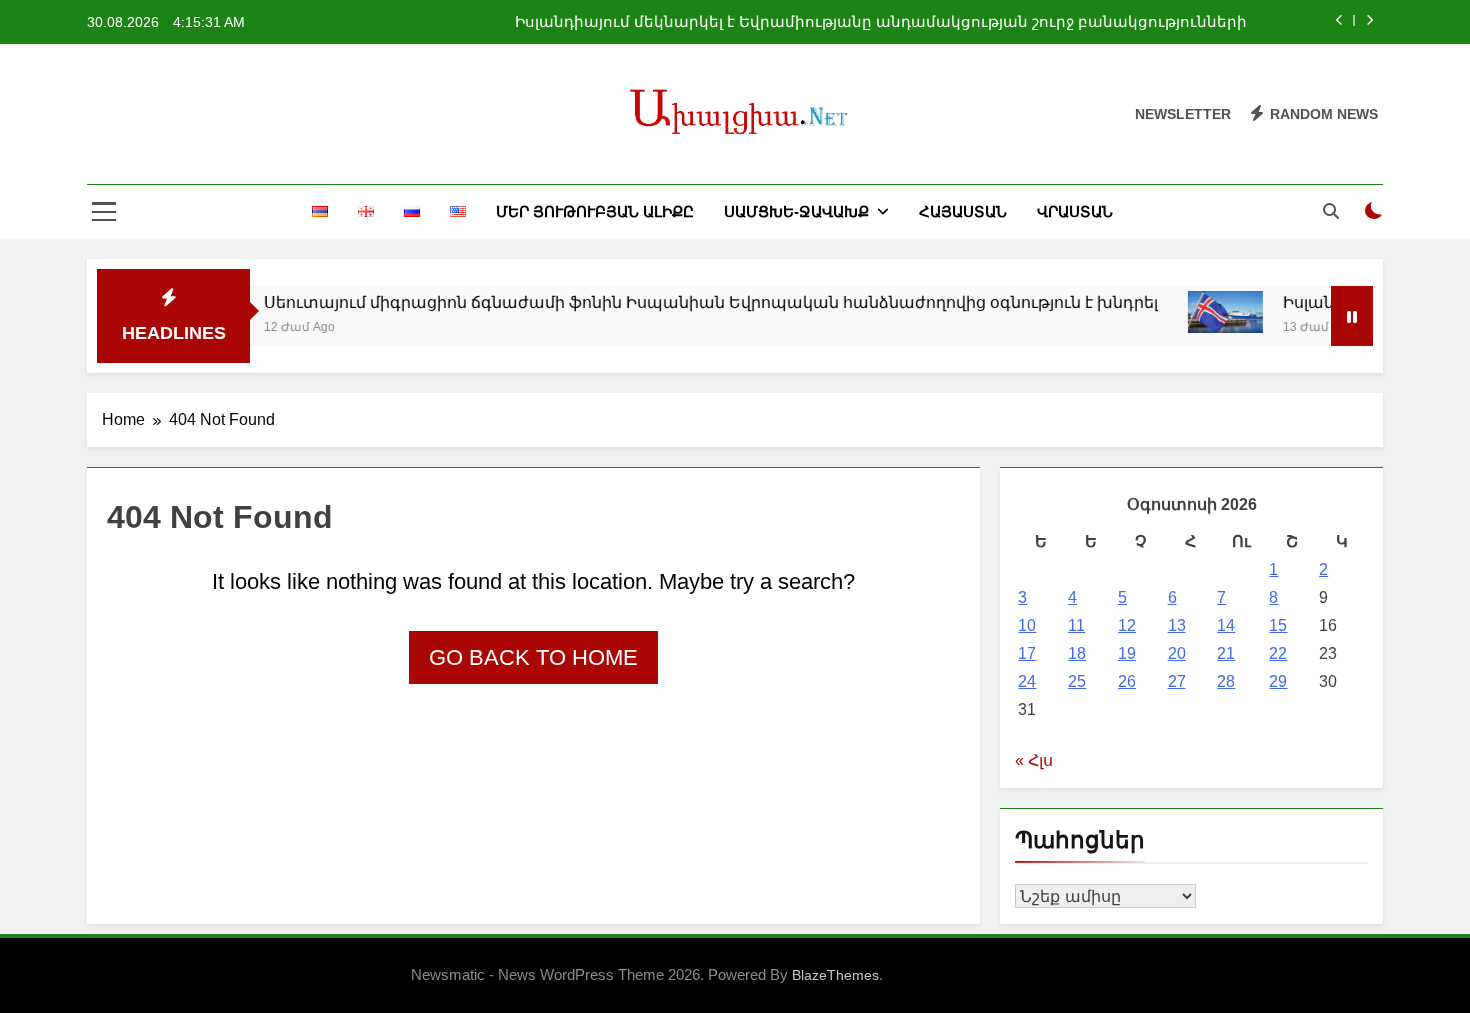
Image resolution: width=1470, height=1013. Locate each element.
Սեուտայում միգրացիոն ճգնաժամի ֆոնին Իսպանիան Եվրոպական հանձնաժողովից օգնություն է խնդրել (688, 302)
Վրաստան (1075, 211)
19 (1127, 653)
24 (1027, 681)
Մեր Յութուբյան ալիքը (595, 211)
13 (1177, 625)
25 (1077, 681)
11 (1076, 625)
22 (1278, 653)
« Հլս (1034, 760)
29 (1278, 681)
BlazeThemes (835, 975)
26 (1127, 681)
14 (1226, 625)
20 (1177, 653)
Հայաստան (963, 211)
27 (1177, 681)
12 (1127, 625)
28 (1226, 681)
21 (1226, 653)
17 (1027, 653)
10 (1027, 625)
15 (1278, 625)
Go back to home (533, 657)
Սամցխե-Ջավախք (796, 211)
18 (1077, 653)
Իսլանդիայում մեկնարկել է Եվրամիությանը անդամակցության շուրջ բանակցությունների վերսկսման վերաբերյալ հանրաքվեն (881, 22)
